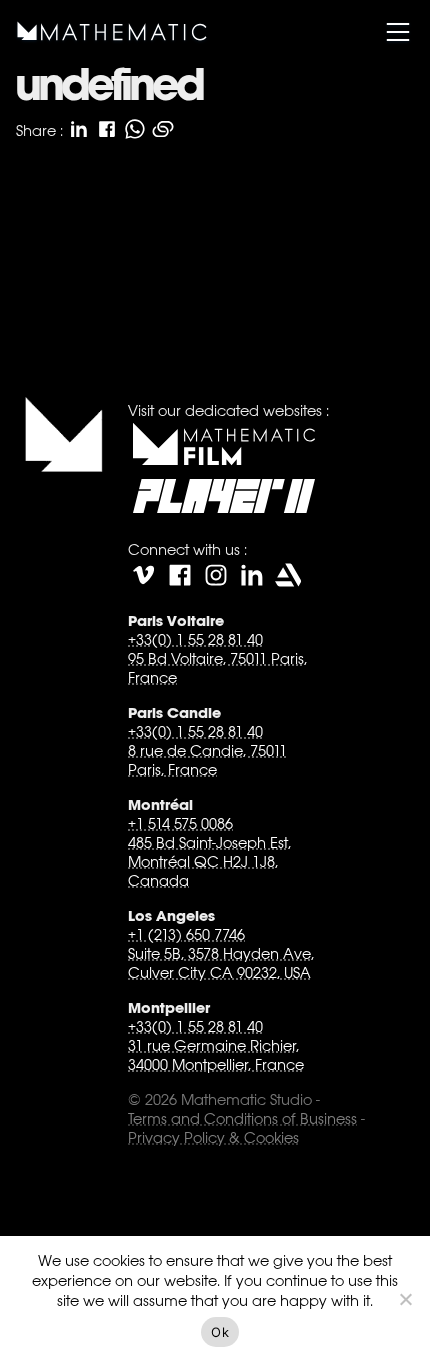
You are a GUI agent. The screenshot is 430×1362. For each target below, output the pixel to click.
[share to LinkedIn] (79, 129)
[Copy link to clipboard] (163, 129)
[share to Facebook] (107, 129)
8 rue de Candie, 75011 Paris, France (207, 760)
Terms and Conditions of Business (242, 1118)
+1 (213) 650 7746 (186, 934)
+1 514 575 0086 (180, 823)
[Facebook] (180, 575)
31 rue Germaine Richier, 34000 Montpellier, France (216, 1055)
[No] (405, 1299)
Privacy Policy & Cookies (213, 1137)
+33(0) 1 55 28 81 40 (195, 639)
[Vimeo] (144, 575)
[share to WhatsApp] (135, 129)
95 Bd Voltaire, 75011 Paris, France (217, 668)
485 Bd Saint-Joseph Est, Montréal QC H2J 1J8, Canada (209, 861)
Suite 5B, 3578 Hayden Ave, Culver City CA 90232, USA (221, 963)
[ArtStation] (288, 575)
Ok (220, 1332)
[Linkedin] (252, 575)
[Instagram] (216, 575)
